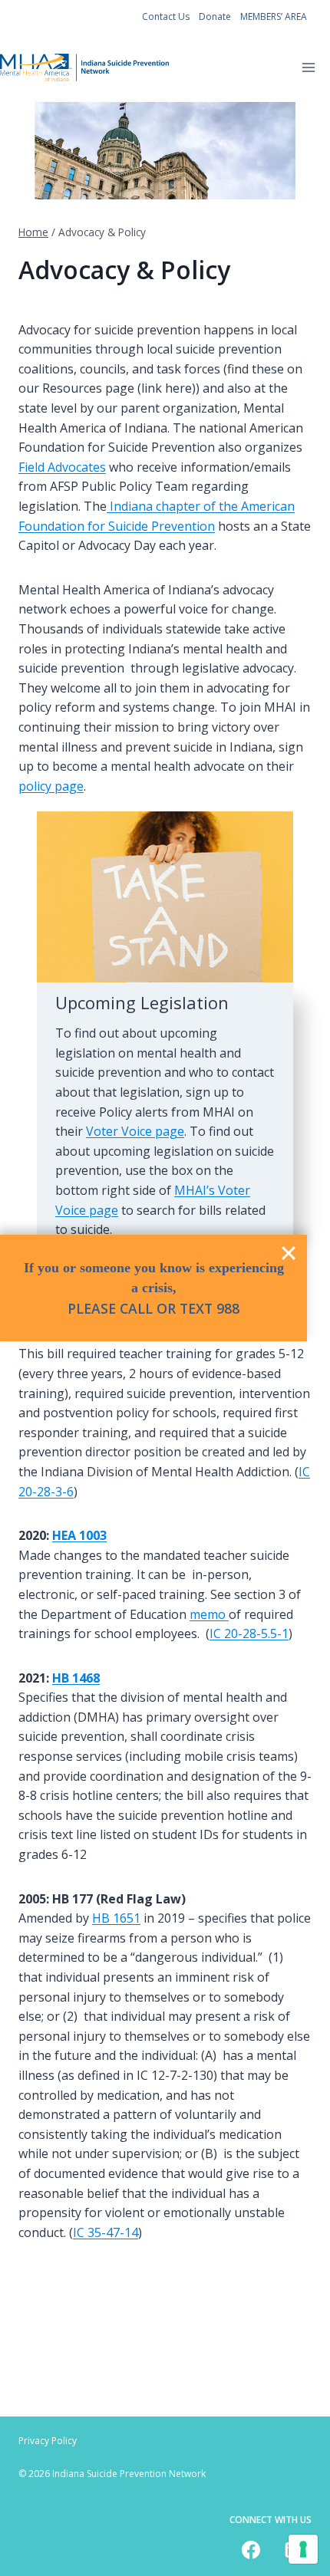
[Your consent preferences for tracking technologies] (303, 2549)
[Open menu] (308, 68)
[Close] (289, 1253)
